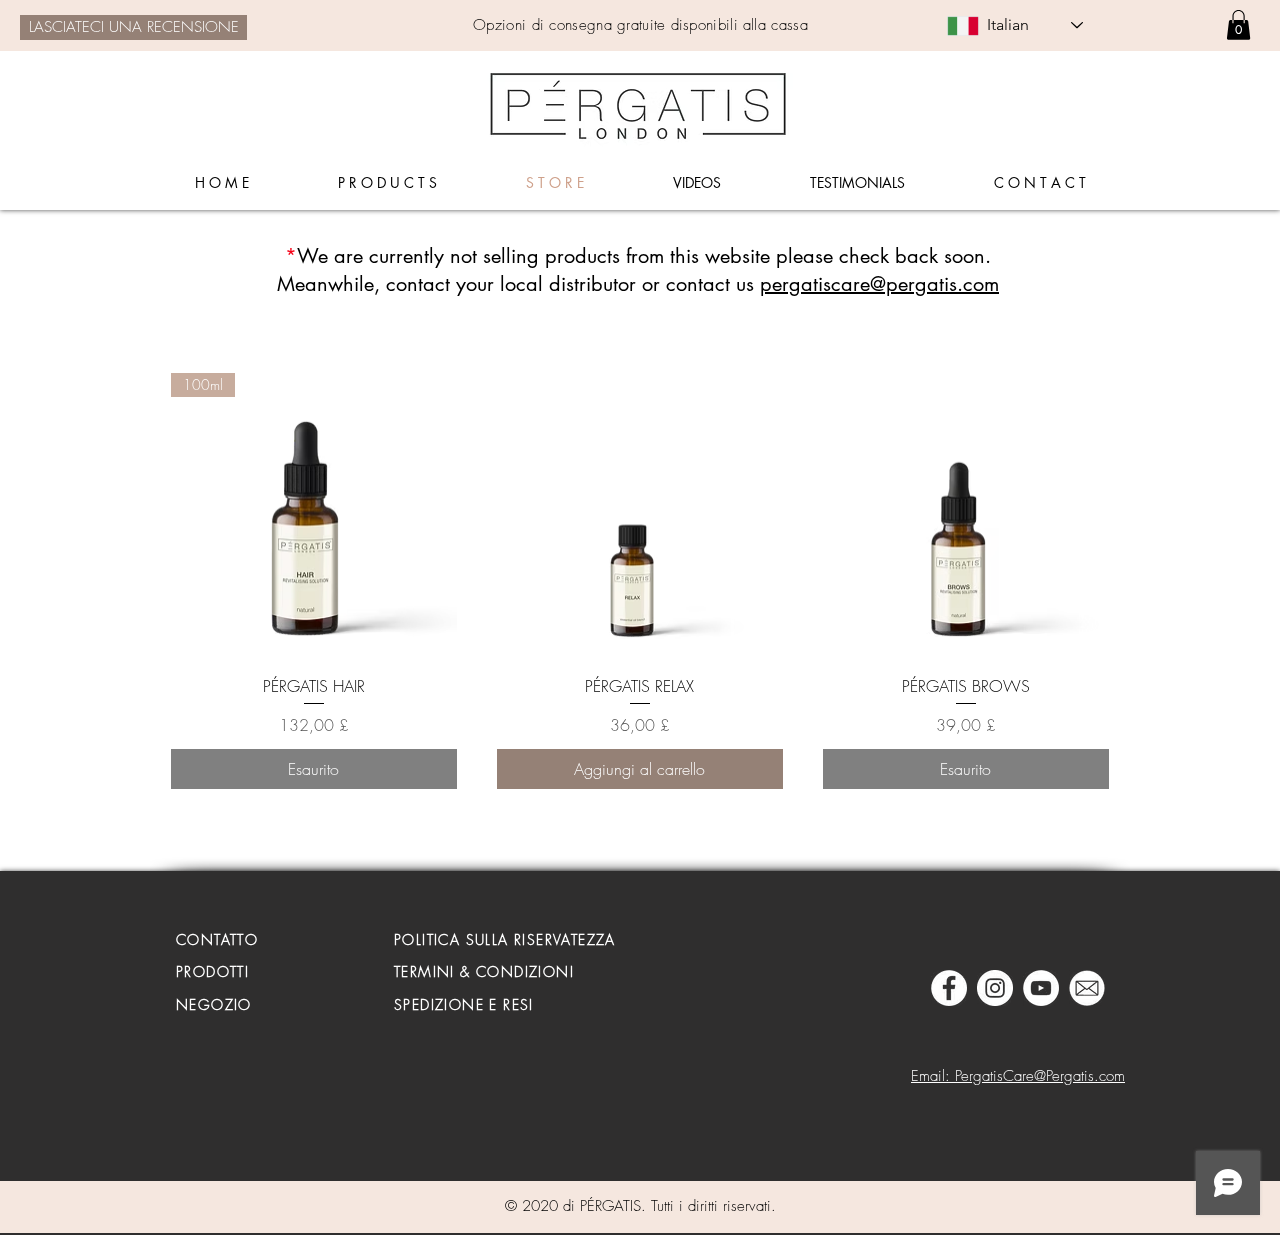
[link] (1238, 25)
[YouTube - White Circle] (1041, 988)
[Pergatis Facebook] (949, 988)
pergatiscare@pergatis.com (879, 284)
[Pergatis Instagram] (995, 988)
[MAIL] (1087, 988)
